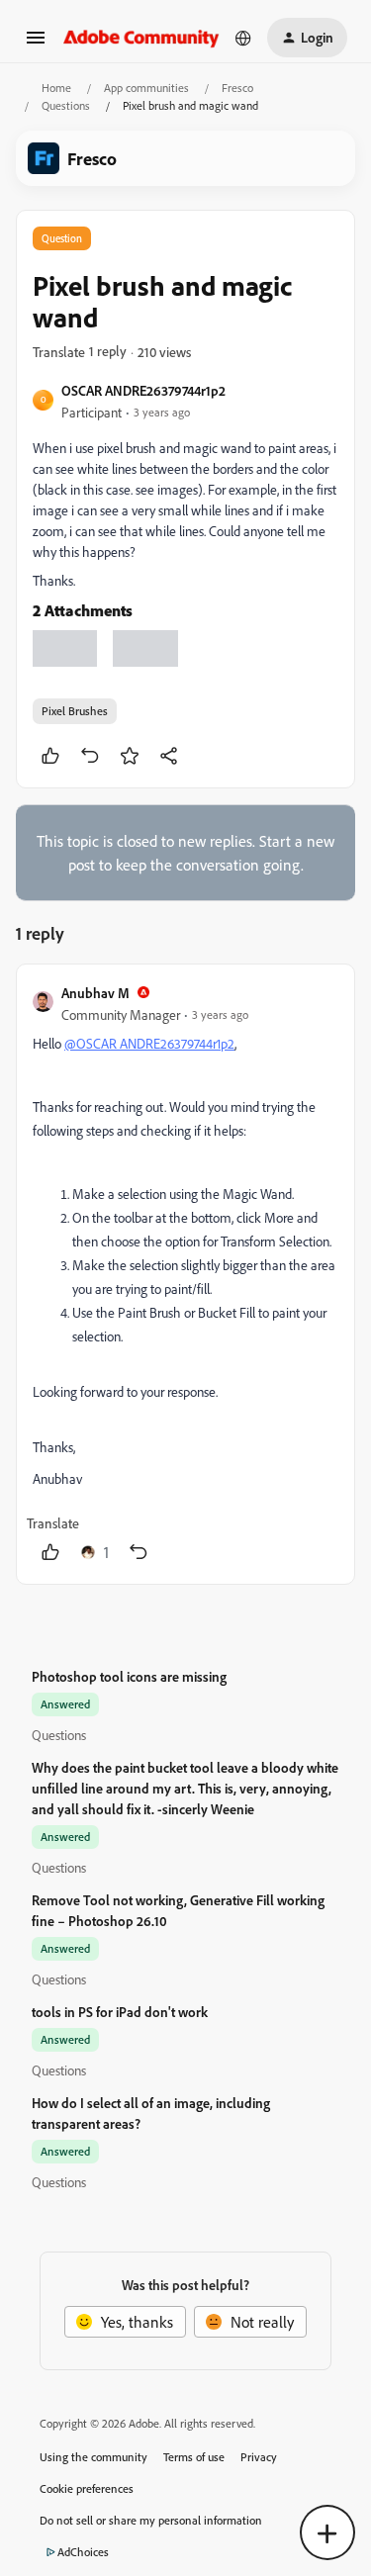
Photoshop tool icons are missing (129, 1676)
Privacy (259, 2457)
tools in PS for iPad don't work (120, 2012)
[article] (185, 1274)
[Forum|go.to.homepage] (141, 37)
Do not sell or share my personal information (151, 2520)
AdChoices (83, 2552)
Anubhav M (95, 993)
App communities (146, 88)
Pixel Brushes (75, 711)
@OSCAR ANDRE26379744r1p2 (149, 1043)
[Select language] (243, 38)
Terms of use (194, 2457)
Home (56, 88)
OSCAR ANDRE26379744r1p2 (143, 390)
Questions (66, 105)
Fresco (237, 88)
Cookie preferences (87, 2488)
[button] (36, 44)
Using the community (93, 2457)
